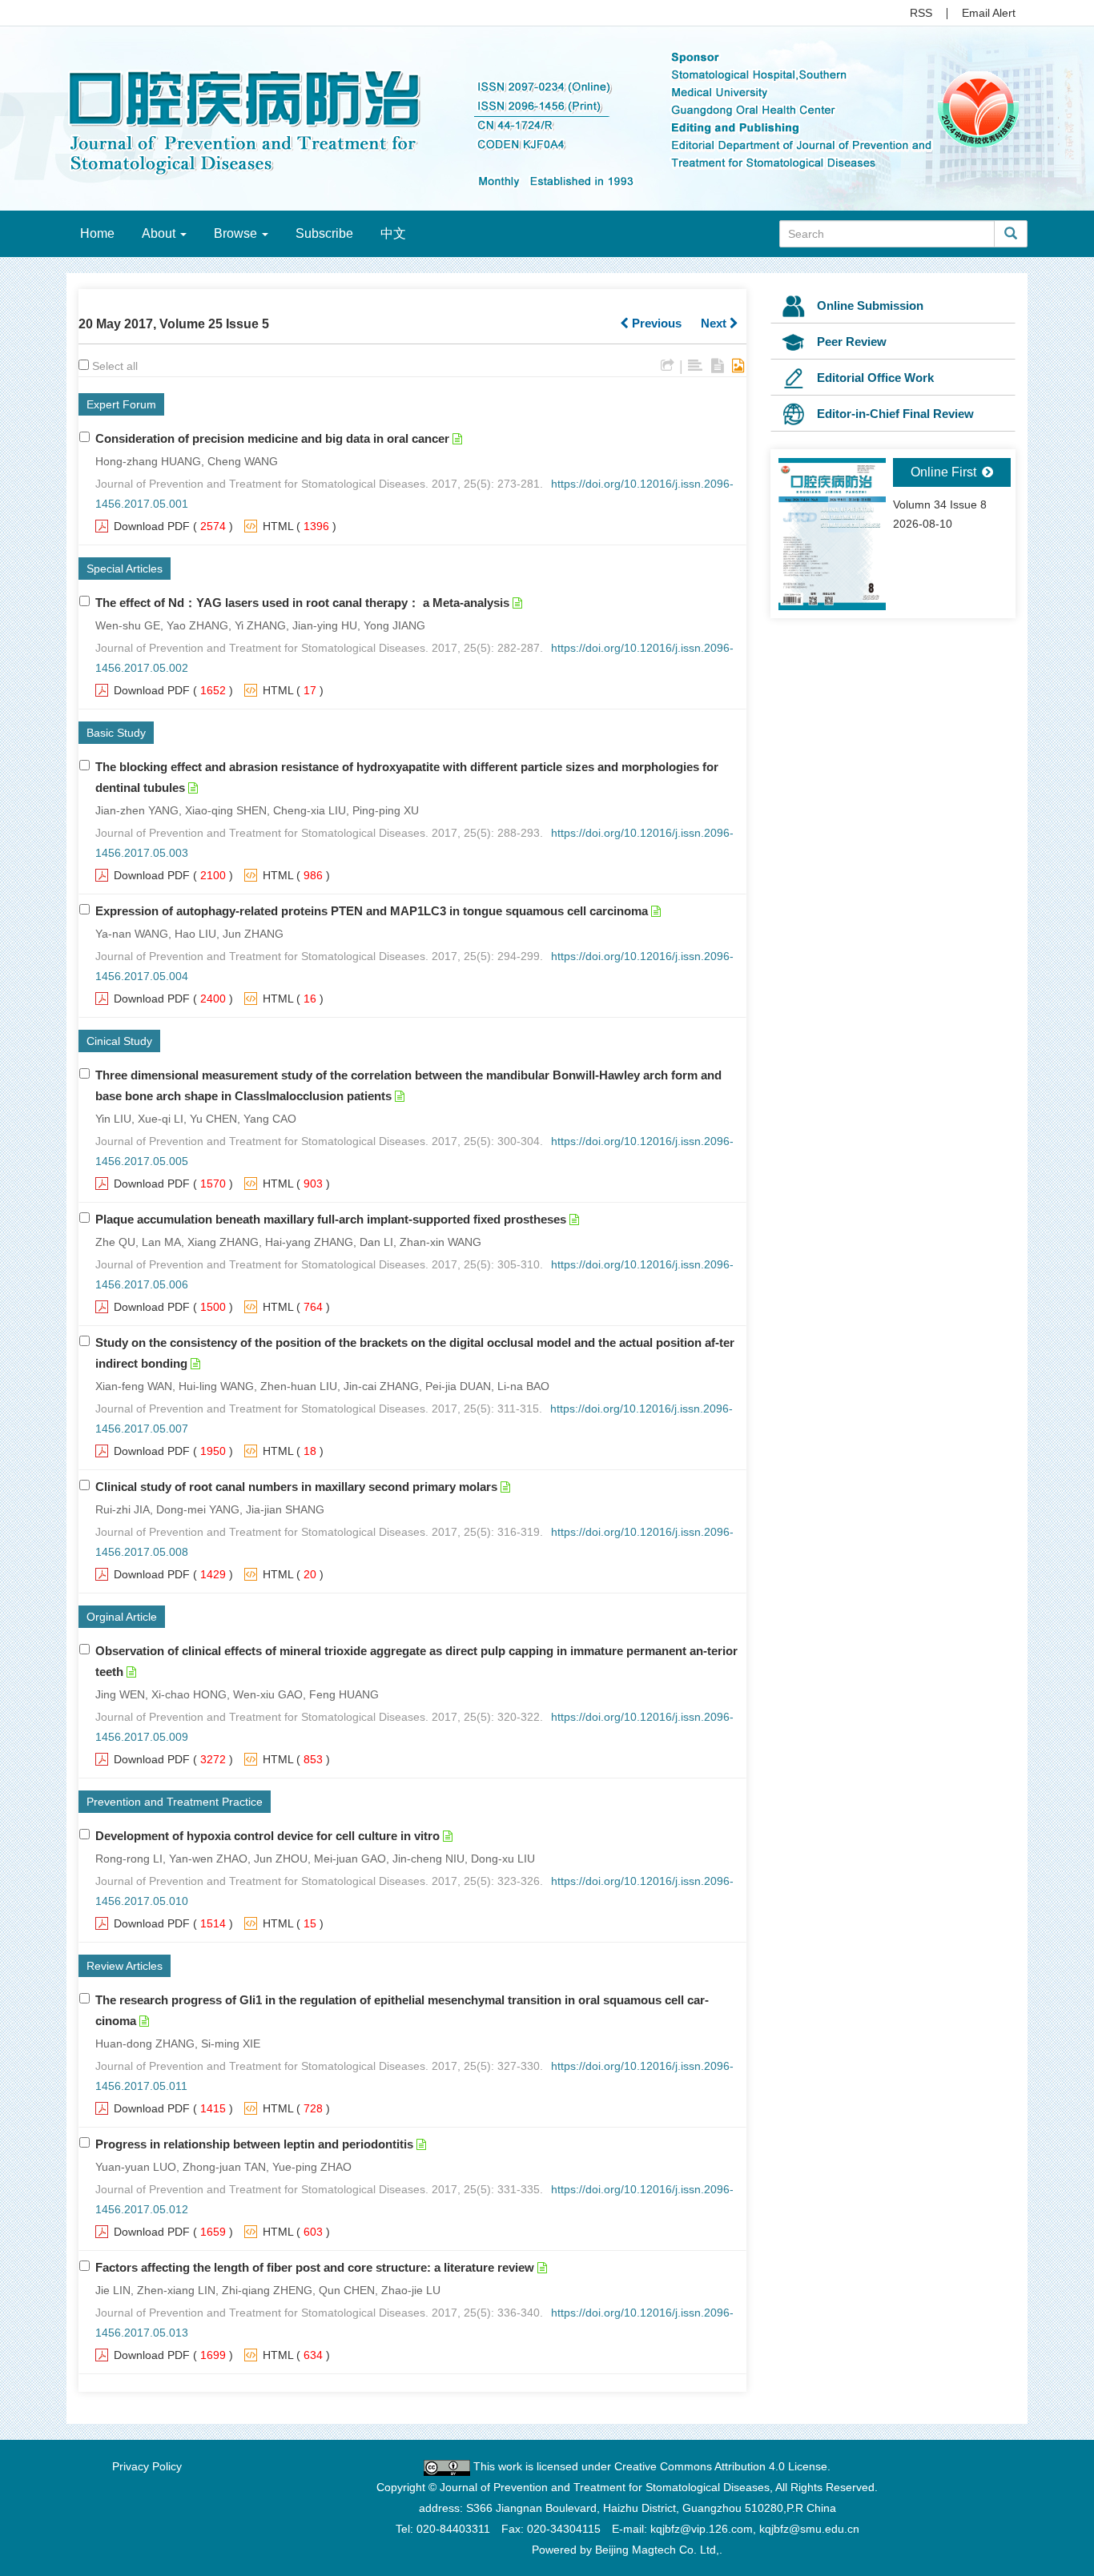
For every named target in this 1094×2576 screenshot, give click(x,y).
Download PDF (152, 526)
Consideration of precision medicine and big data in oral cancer (272, 438)
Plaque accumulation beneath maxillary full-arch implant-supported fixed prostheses (331, 1219)
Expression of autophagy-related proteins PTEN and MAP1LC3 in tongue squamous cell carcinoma (372, 911)
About (160, 233)
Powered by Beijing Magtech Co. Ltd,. (627, 2550)
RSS (921, 13)
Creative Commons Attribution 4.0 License (721, 2466)
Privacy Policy (147, 2466)
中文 (393, 233)
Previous (655, 323)
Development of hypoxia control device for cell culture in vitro (267, 1836)
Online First (945, 472)
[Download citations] (668, 366)
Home (97, 233)
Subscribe (324, 233)
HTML (278, 526)
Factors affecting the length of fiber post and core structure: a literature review (315, 2267)
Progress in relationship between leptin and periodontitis (254, 2144)
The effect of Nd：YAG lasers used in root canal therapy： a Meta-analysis (302, 603)
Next (715, 323)
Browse (237, 233)
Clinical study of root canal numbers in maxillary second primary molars (296, 1487)
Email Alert (989, 13)
